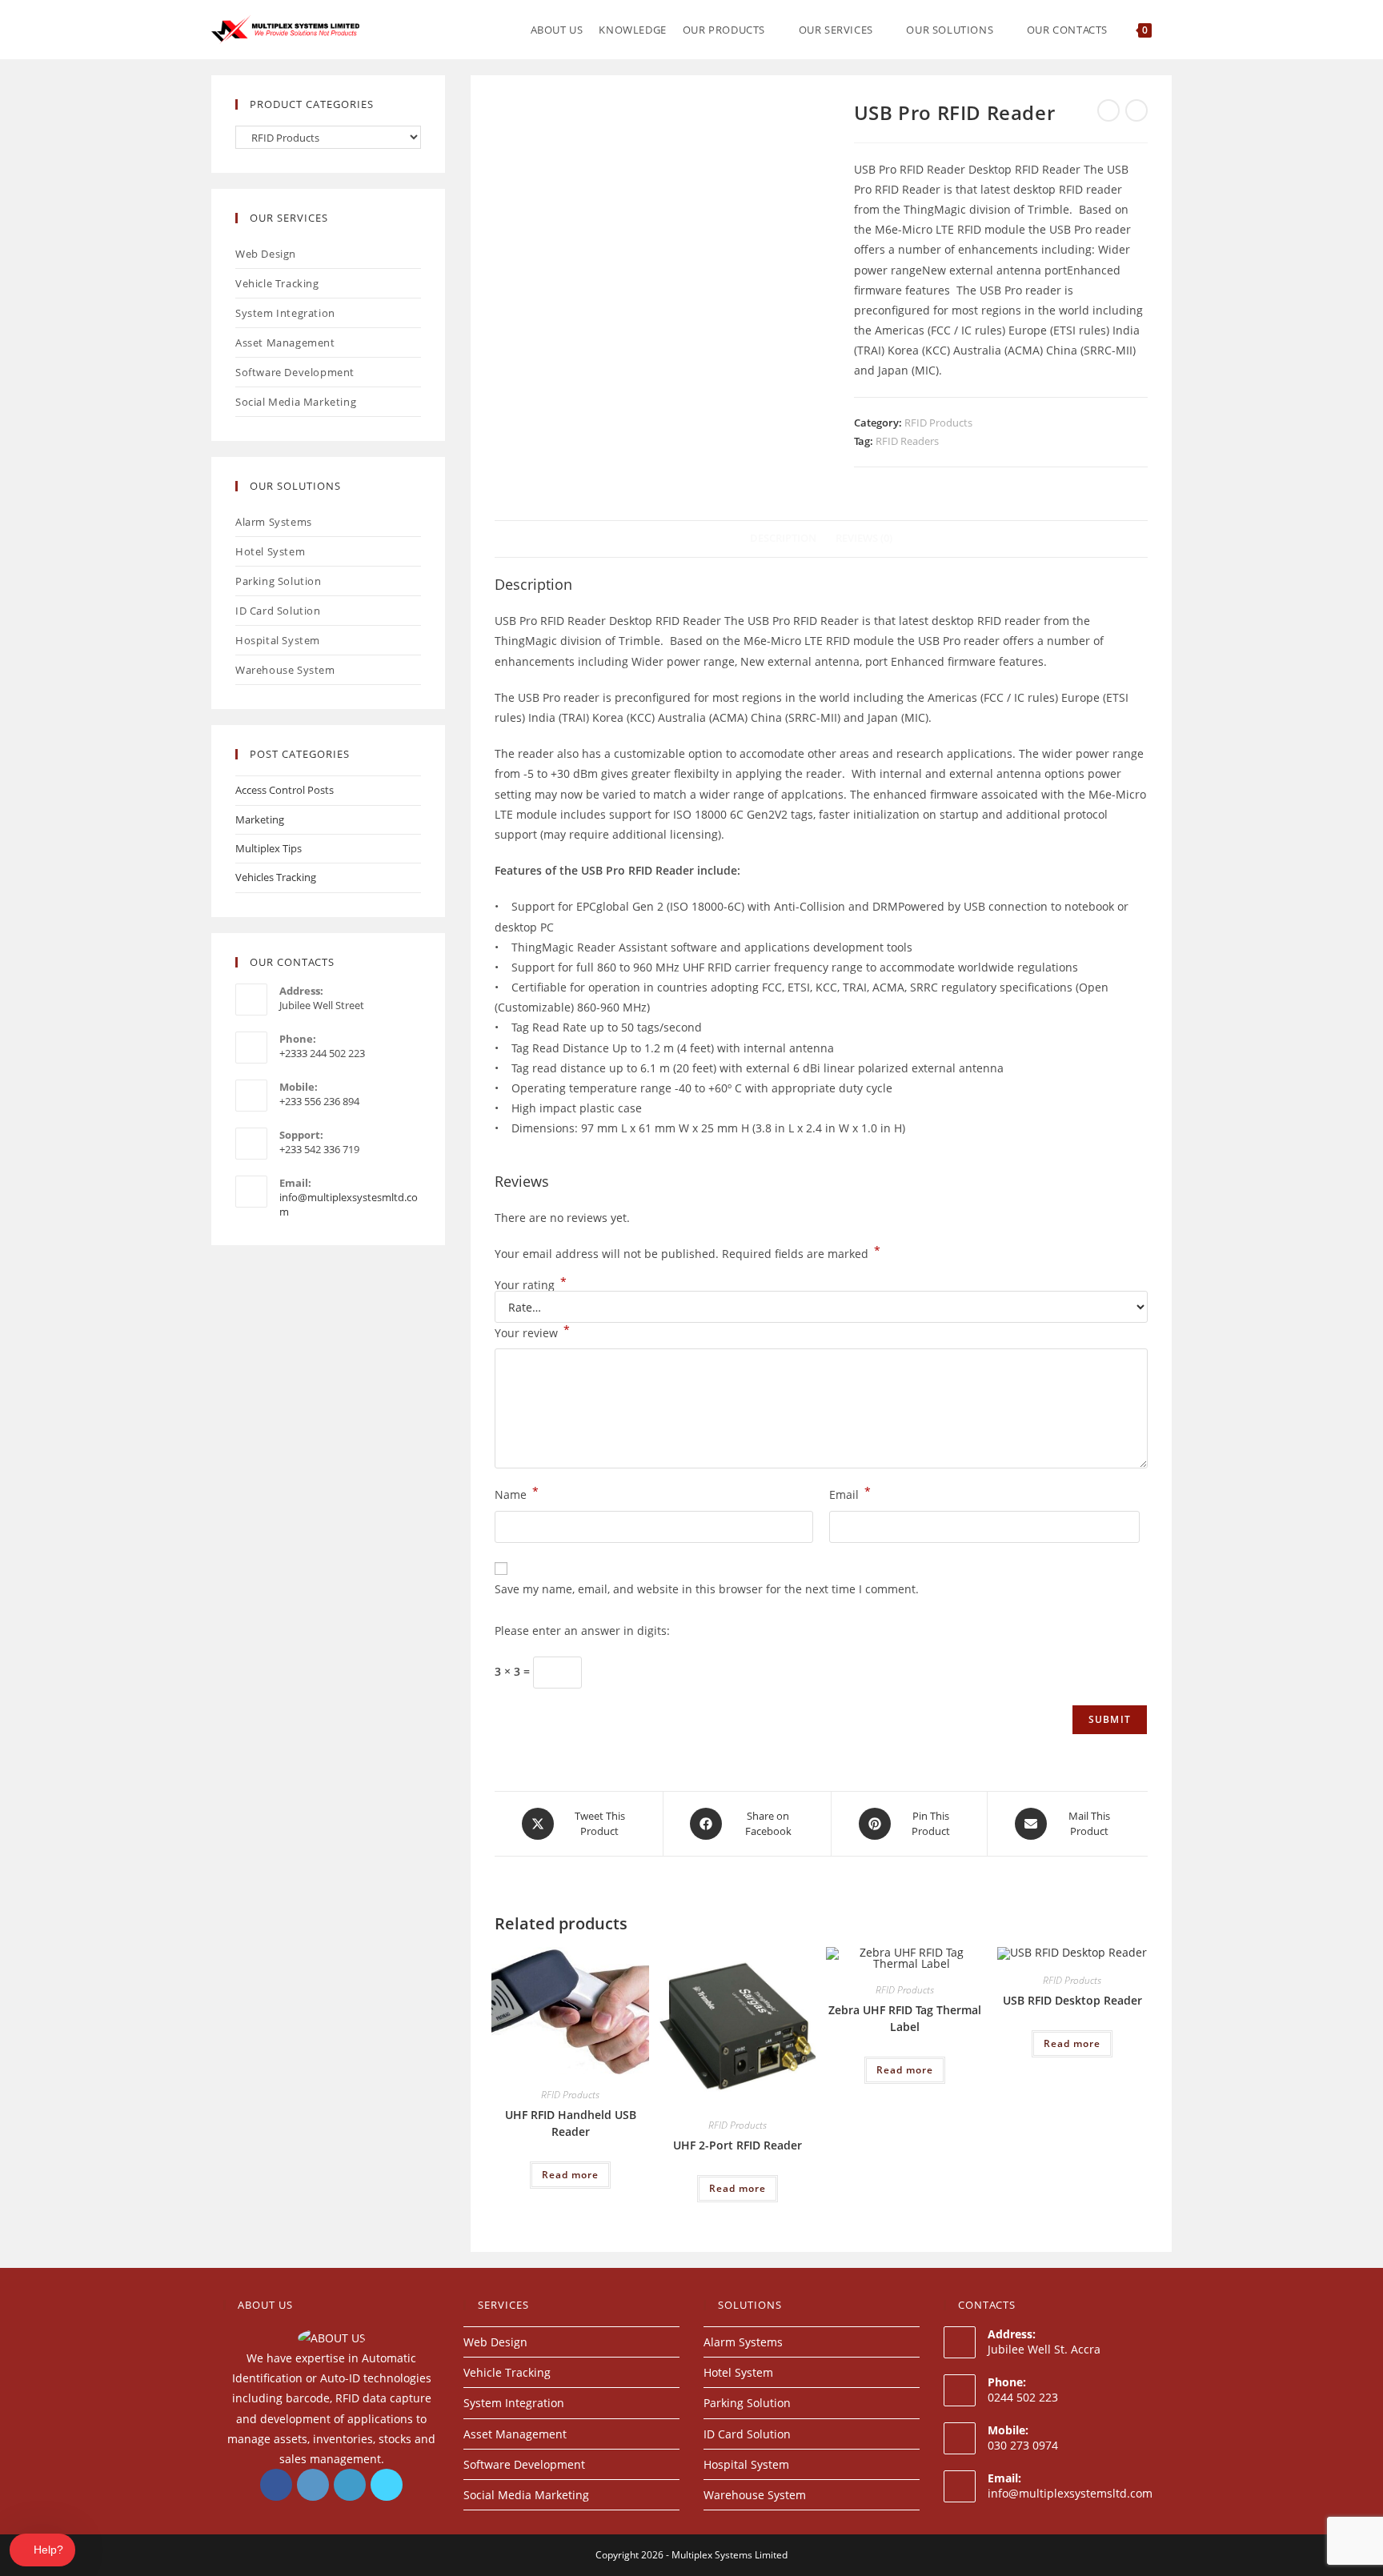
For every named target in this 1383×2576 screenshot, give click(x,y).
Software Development (295, 372)
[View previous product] (1108, 110)
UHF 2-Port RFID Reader (738, 2145)
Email (850, 1493)
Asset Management (285, 343)
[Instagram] (313, 2485)
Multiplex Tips (269, 848)
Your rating (531, 1285)
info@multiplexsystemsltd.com (1070, 2493)
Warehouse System (285, 670)
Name (517, 1493)
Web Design (266, 254)
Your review (532, 1332)
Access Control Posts (285, 790)
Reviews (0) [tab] (864, 538)
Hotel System (270, 551)
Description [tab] (783, 538)
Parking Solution (279, 581)
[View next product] (1136, 110)
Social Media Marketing (296, 402)
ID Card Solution (278, 611)
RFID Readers (907, 441)
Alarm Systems (274, 522)
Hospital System (278, 640)
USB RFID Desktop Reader (1072, 2000)
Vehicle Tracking (277, 283)
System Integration (285, 313)
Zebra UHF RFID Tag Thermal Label (905, 2018)
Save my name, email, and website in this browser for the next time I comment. (707, 1589)
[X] (387, 2485)
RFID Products (938, 423)
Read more (570, 2175)
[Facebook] (276, 2485)
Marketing (260, 819)
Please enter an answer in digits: (582, 1631)
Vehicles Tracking (276, 877)
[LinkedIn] (350, 2485)
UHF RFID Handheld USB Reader (571, 2123)
